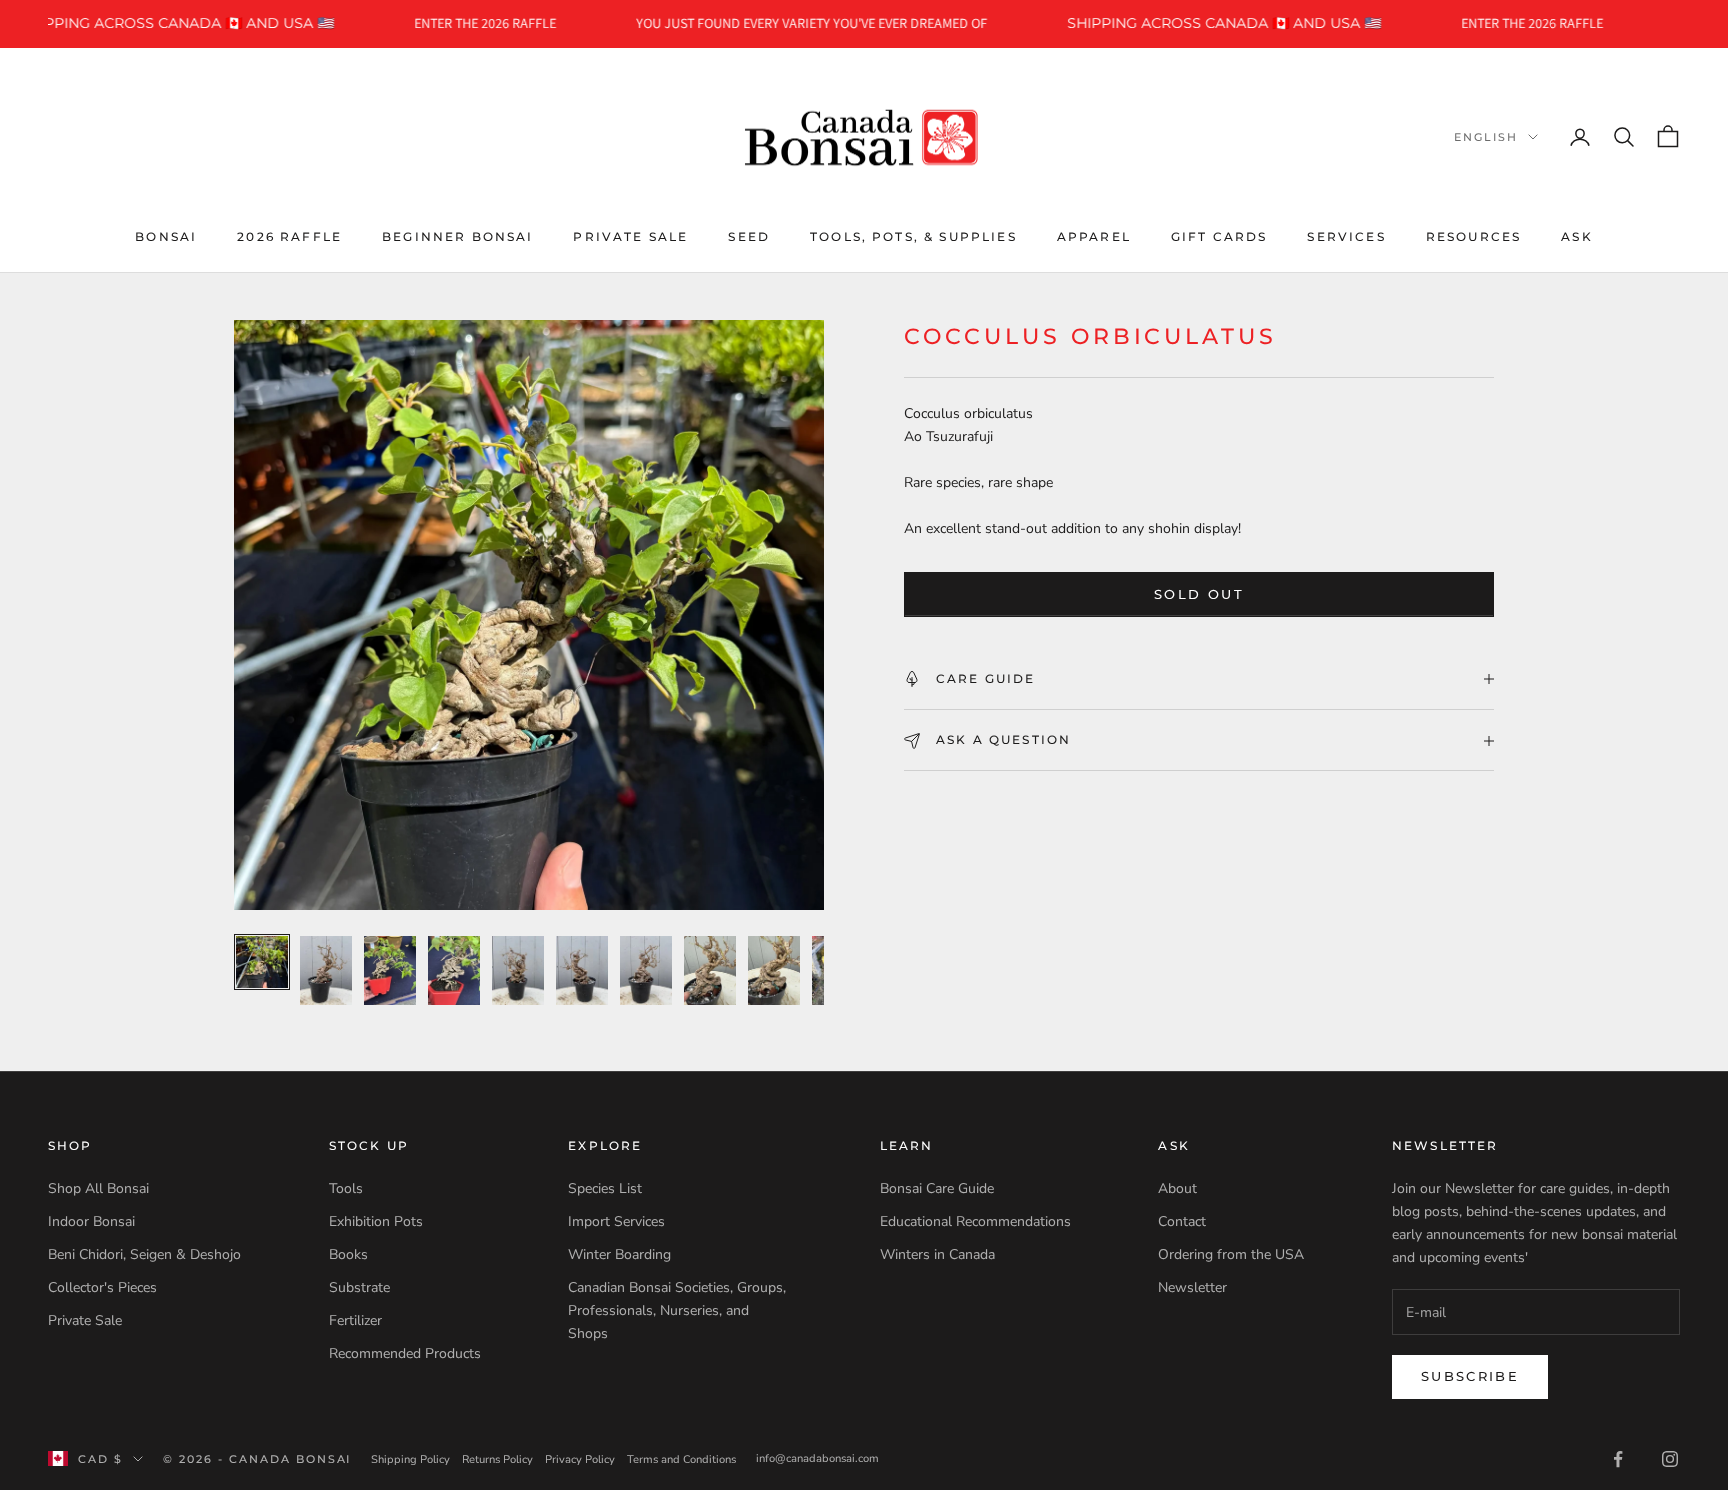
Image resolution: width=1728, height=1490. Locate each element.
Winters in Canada (937, 1254)
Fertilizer (355, 1320)
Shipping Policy (410, 1459)
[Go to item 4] (454, 970)
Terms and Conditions (681, 1459)
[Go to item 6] (582, 970)
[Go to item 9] (774, 970)
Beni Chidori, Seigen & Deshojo (144, 1254)
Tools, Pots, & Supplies (913, 235)
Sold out (1199, 594)
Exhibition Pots (376, 1221)
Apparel (1094, 235)
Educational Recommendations (975, 1221)
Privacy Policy (580, 1459)
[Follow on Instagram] (1670, 1459)
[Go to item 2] (326, 970)
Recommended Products (405, 1353)
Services (1346, 235)
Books (348, 1254)
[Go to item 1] (262, 962)
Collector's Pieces (102, 1287)
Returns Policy (497, 1459)
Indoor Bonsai (91, 1221)
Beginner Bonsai (457, 235)
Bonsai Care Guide (937, 1188)
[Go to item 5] (518, 970)
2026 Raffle (289, 235)
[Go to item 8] (710, 970)
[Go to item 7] (646, 970)
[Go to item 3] (390, 970)
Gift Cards (1219, 235)
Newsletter (1192, 1287)
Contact (1182, 1221)
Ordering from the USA (1231, 1254)
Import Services (616, 1221)
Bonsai (166, 235)
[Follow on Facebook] (1618, 1459)
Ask (1576, 235)
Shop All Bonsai (98, 1188)
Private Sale (630, 235)
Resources (1473, 235)
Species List (605, 1188)
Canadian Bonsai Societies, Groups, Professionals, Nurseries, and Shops (677, 1310)
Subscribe (1470, 1376)
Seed (749, 235)
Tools (346, 1188)
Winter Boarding (619, 1254)
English (1486, 137)
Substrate (359, 1287)
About (1177, 1188)
